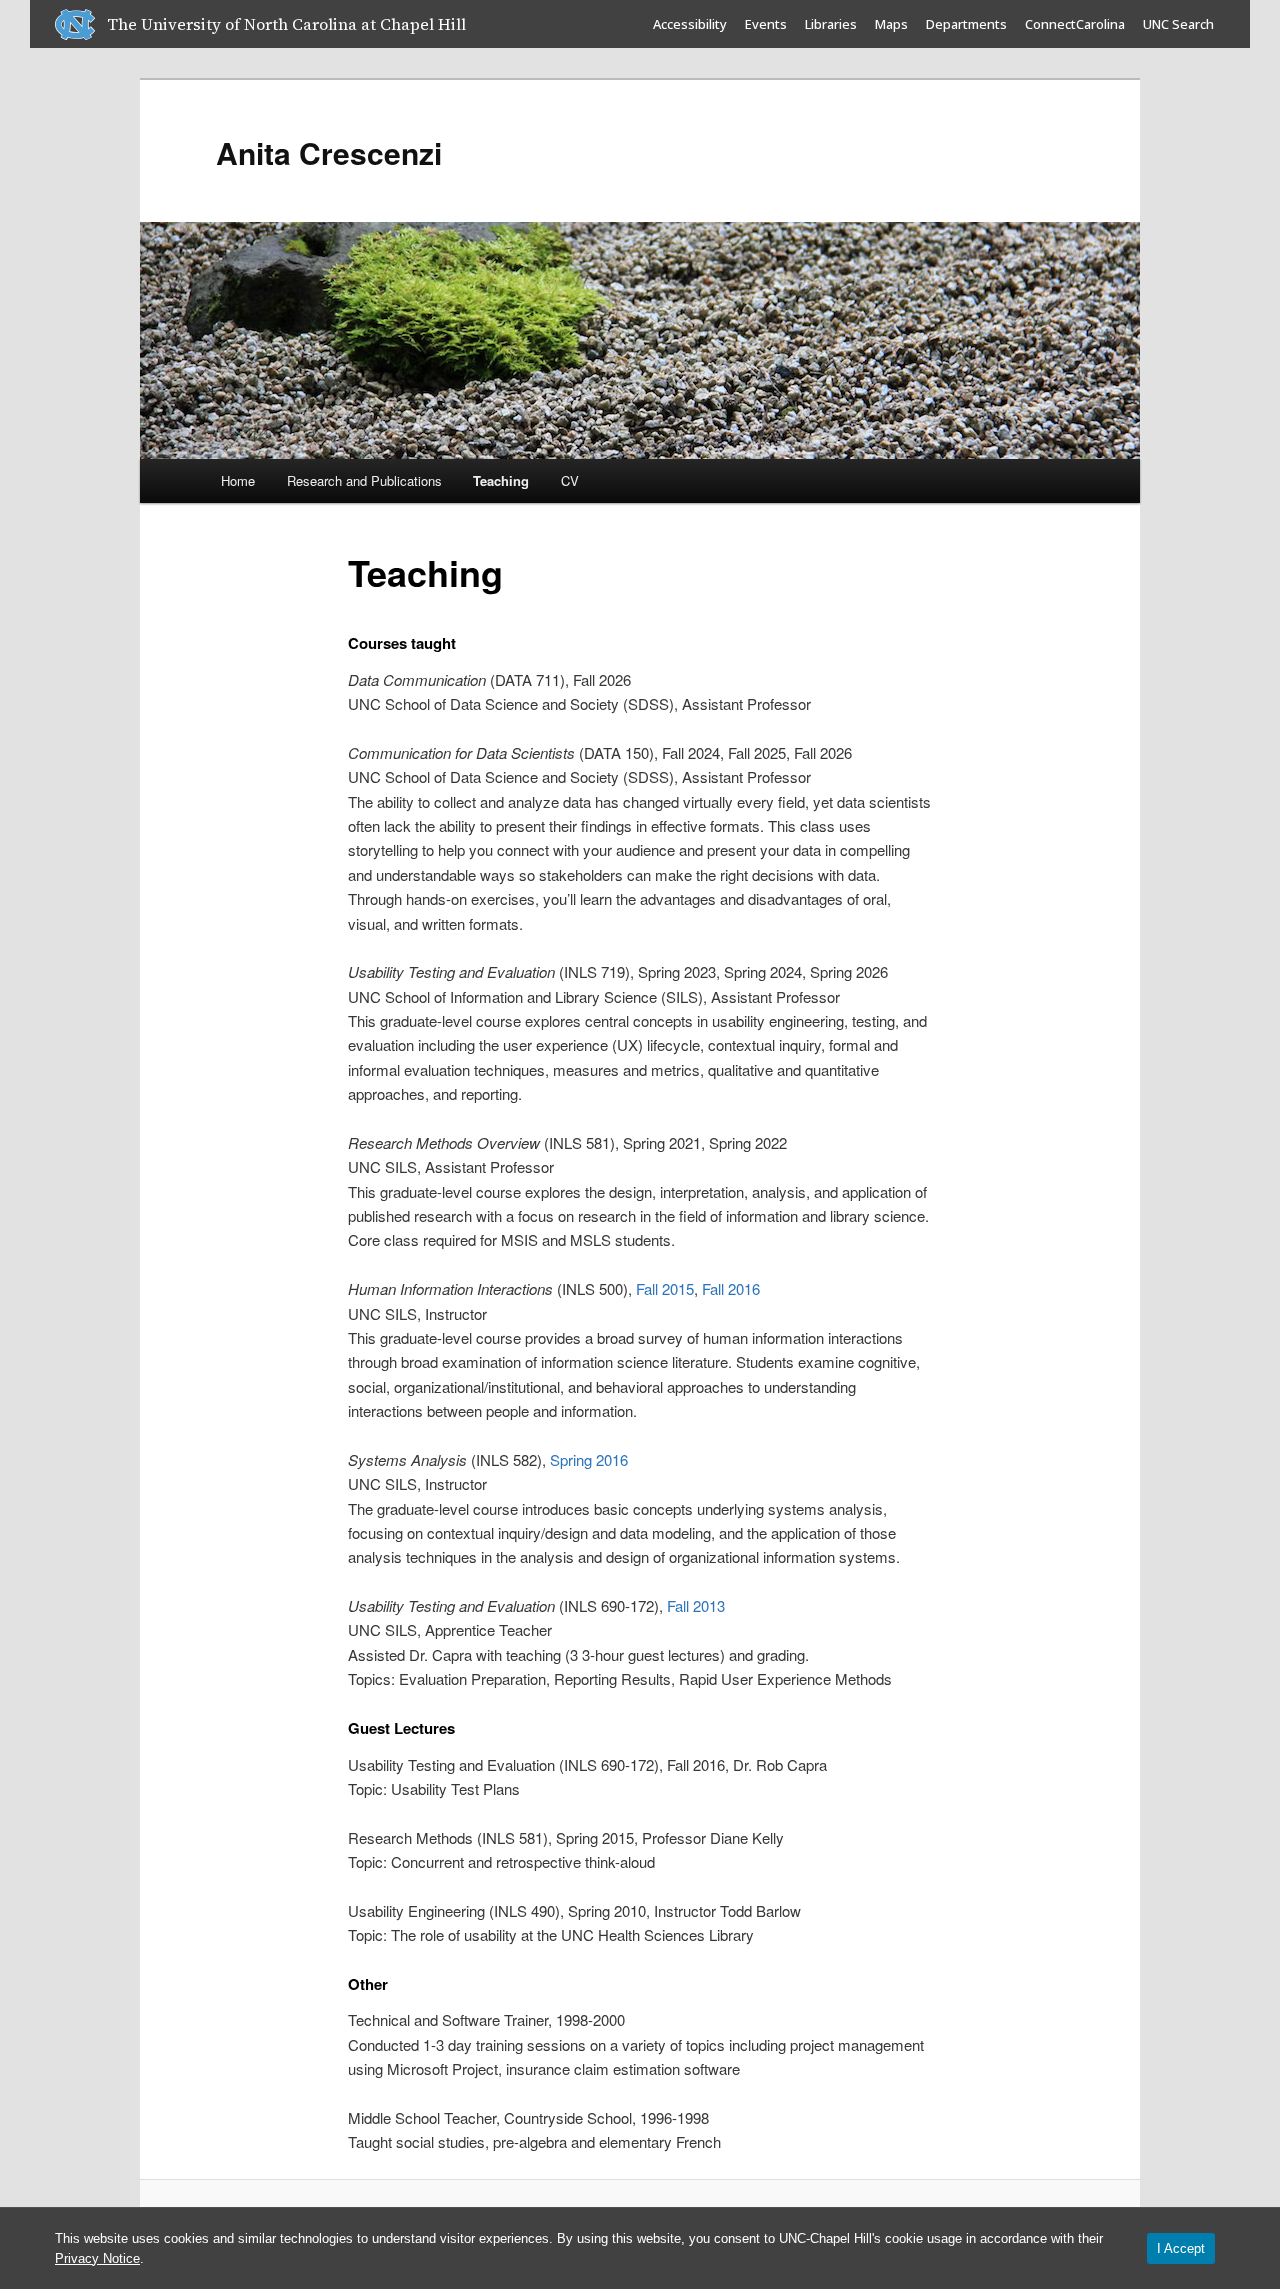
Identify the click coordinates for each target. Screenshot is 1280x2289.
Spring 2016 (589, 1459)
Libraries (831, 24)
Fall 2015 (665, 1288)
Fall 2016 (731, 1288)
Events (766, 24)
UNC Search (1178, 24)
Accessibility (690, 24)
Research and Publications (364, 480)
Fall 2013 (696, 1605)
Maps (891, 24)
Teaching (501, 480)
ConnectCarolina (1075, 24)
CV (570, 480)
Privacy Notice (97, 2258)
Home (238, 480)
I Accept (1181, 2248)
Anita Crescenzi (329, 152)
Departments (966, 24)
